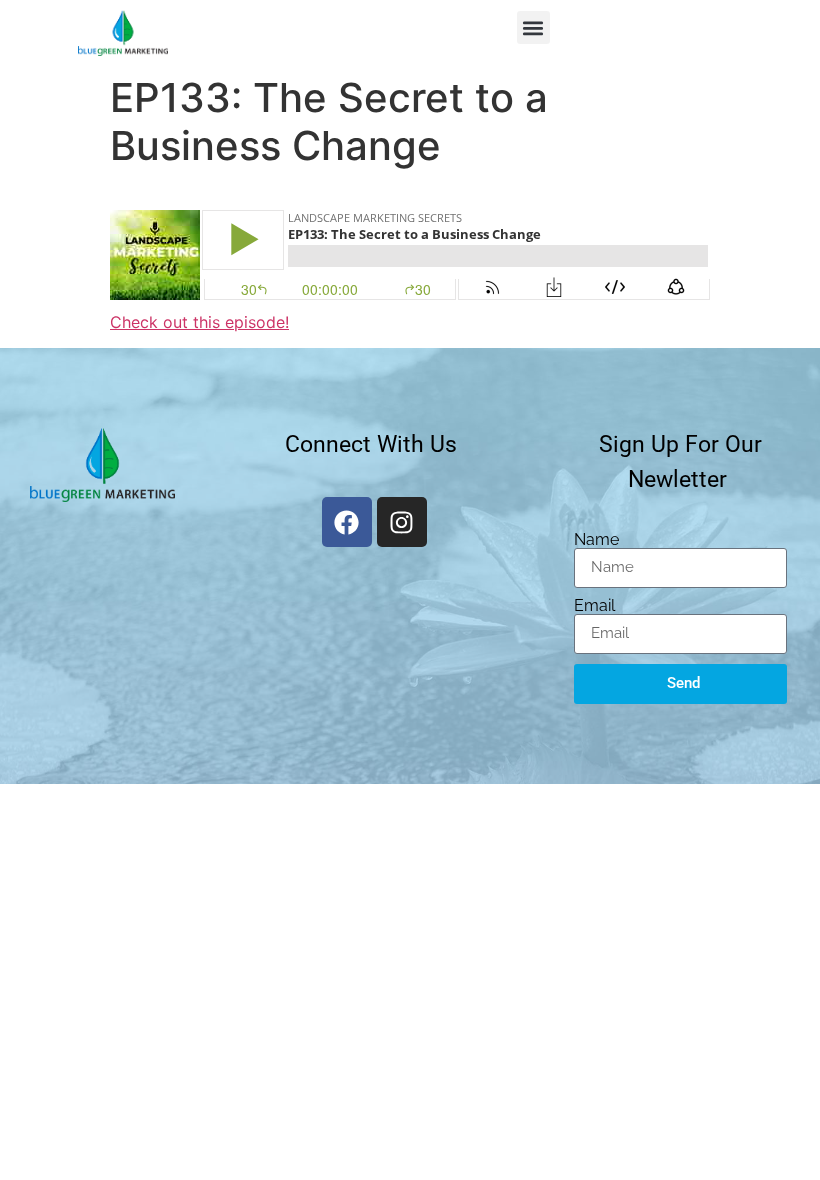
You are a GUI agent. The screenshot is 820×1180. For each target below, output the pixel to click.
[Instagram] (402, 522)
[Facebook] (347, 522)
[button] (533, 27)
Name (596, 540)
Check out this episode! (199, 322)
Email (594, 606)
